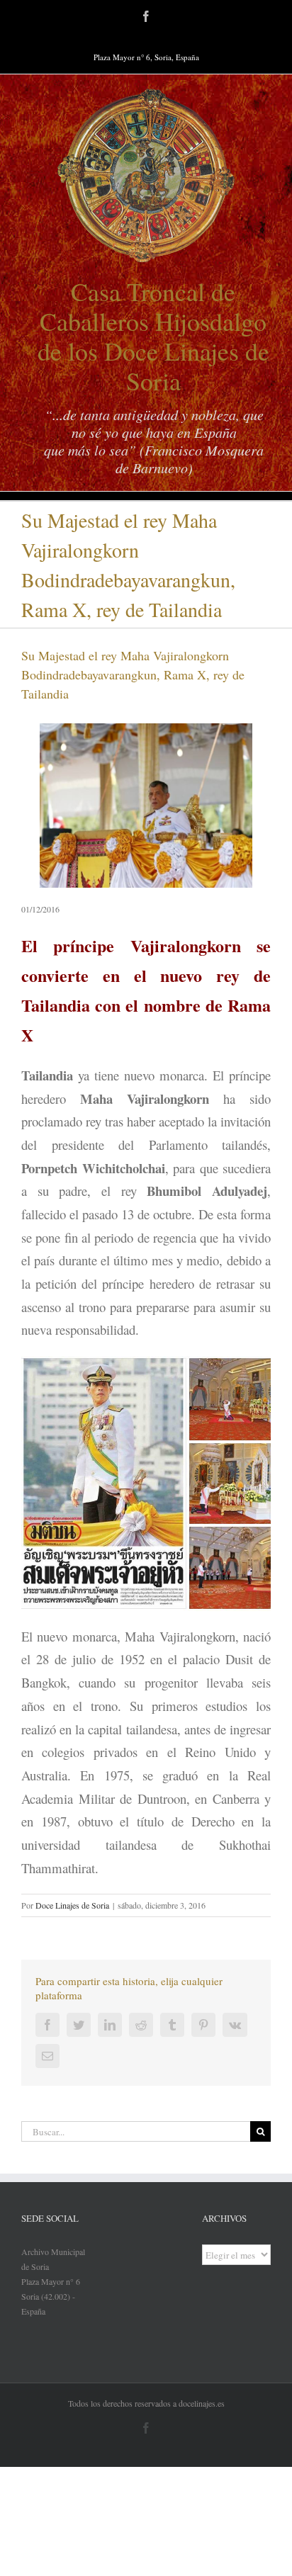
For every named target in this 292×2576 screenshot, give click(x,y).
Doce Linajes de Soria (72, 1905)
